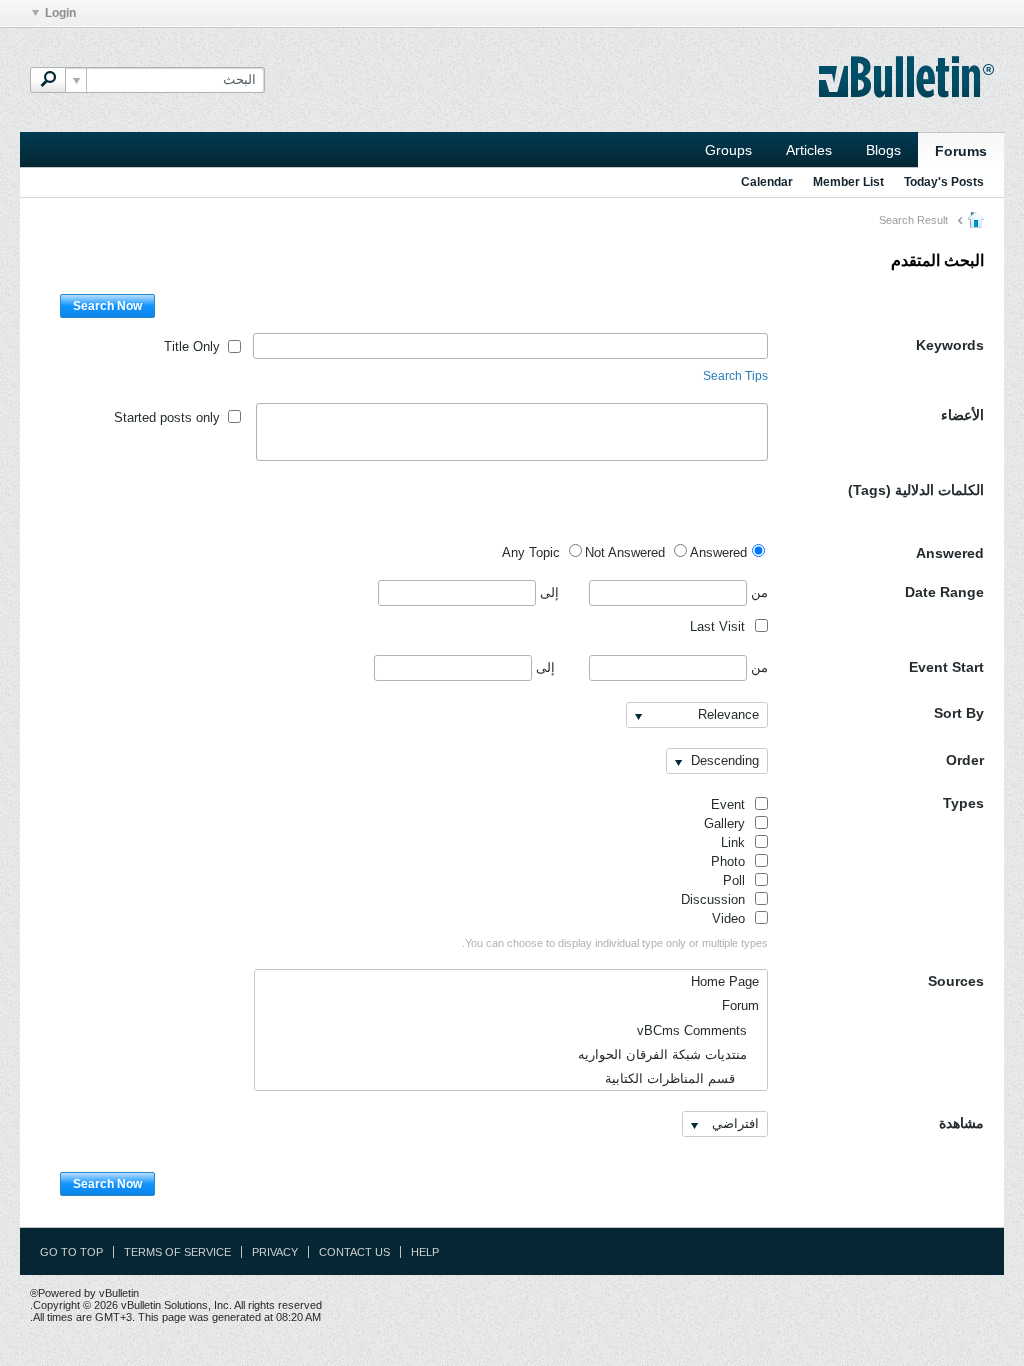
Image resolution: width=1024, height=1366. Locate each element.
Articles (809, 150)
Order (965, 760)
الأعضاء (962, 415)
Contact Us (354, 1252)
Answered (950, 553)
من (757, 592)
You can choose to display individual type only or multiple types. (615, 943)
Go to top (71, 1252)
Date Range (944, 592)
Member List (848, 182)
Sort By (959, 713)
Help (425, 1252)
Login (60, 13)
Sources (956, 981)
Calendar (767, 182)
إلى (547, 592)
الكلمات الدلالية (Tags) (916, 490)
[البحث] (48, 80)
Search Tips (735, 376)
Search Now (107, 306)
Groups (728, 150)
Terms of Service (177, 1252)
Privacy (275, 1252)
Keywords (950, 345)
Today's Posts (944, 182)
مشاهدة (961, 1123)
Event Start (946, 667)
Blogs (883, 150)
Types (963, 803)
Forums (961, 151)
